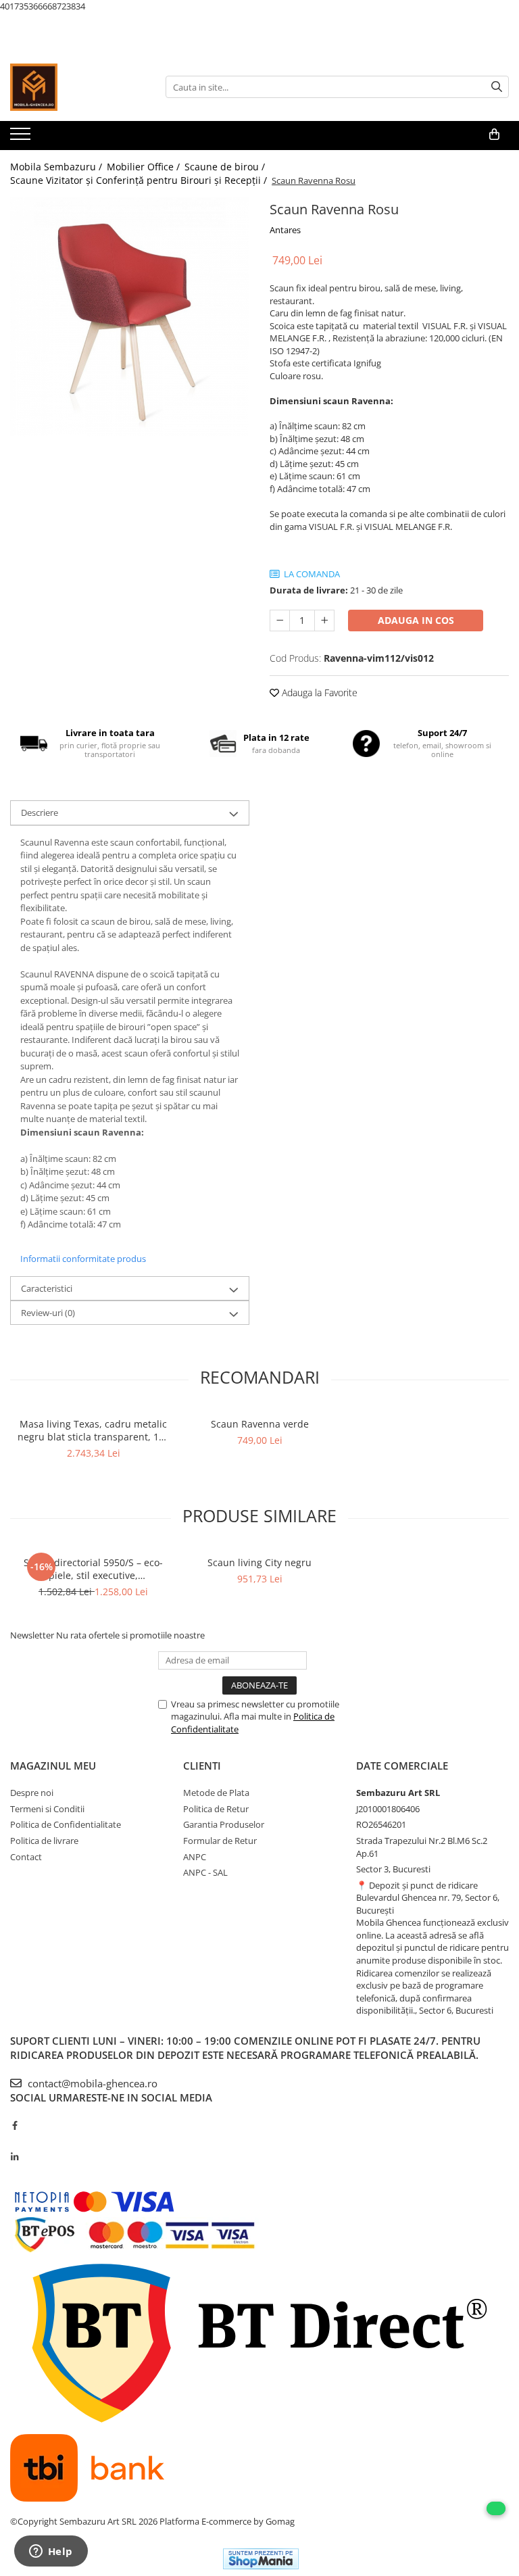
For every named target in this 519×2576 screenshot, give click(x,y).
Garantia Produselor (224, 1824)
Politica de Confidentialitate (66, 1824)
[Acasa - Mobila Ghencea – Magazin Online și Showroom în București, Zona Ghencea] (78, 87)
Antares (285, 230)
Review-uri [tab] (48, 1313)
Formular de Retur (220, 1841)
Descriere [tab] (40, 812)
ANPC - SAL (205, 1872)
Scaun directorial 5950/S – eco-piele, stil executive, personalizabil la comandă (93, 1569)
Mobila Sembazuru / (57, 167)
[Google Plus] (15, 2141)
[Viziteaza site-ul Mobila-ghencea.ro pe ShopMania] (261, 2559)
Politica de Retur (216, 1809)
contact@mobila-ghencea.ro (91, 2083)
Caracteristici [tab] (47, 1288)
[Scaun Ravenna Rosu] (130, 317)
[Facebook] (15, 2125)
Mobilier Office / (145, 167)
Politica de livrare (44, 1841)
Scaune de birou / (226, 167)
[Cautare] (497, 87)
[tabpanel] (130, 317)
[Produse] (22, 138)
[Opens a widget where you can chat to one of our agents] (51, 2552)
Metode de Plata (216, 1793)
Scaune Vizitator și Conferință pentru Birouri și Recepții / (140, 180)
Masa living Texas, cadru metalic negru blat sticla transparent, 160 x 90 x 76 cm (94, 1430)
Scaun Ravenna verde (260, 1424)
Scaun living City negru (259, 1562)
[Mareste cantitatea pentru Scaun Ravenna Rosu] (324, 621)
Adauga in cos (416, 620)
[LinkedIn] (15, 2157)
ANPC (195, 1857)
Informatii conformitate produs (83, 1259)
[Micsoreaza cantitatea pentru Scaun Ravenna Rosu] (280, 621)
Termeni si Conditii (47, 1809)
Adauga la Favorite (318, 692)
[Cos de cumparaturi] (494, 135)
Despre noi (32, 1793)
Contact (26, 1857)
